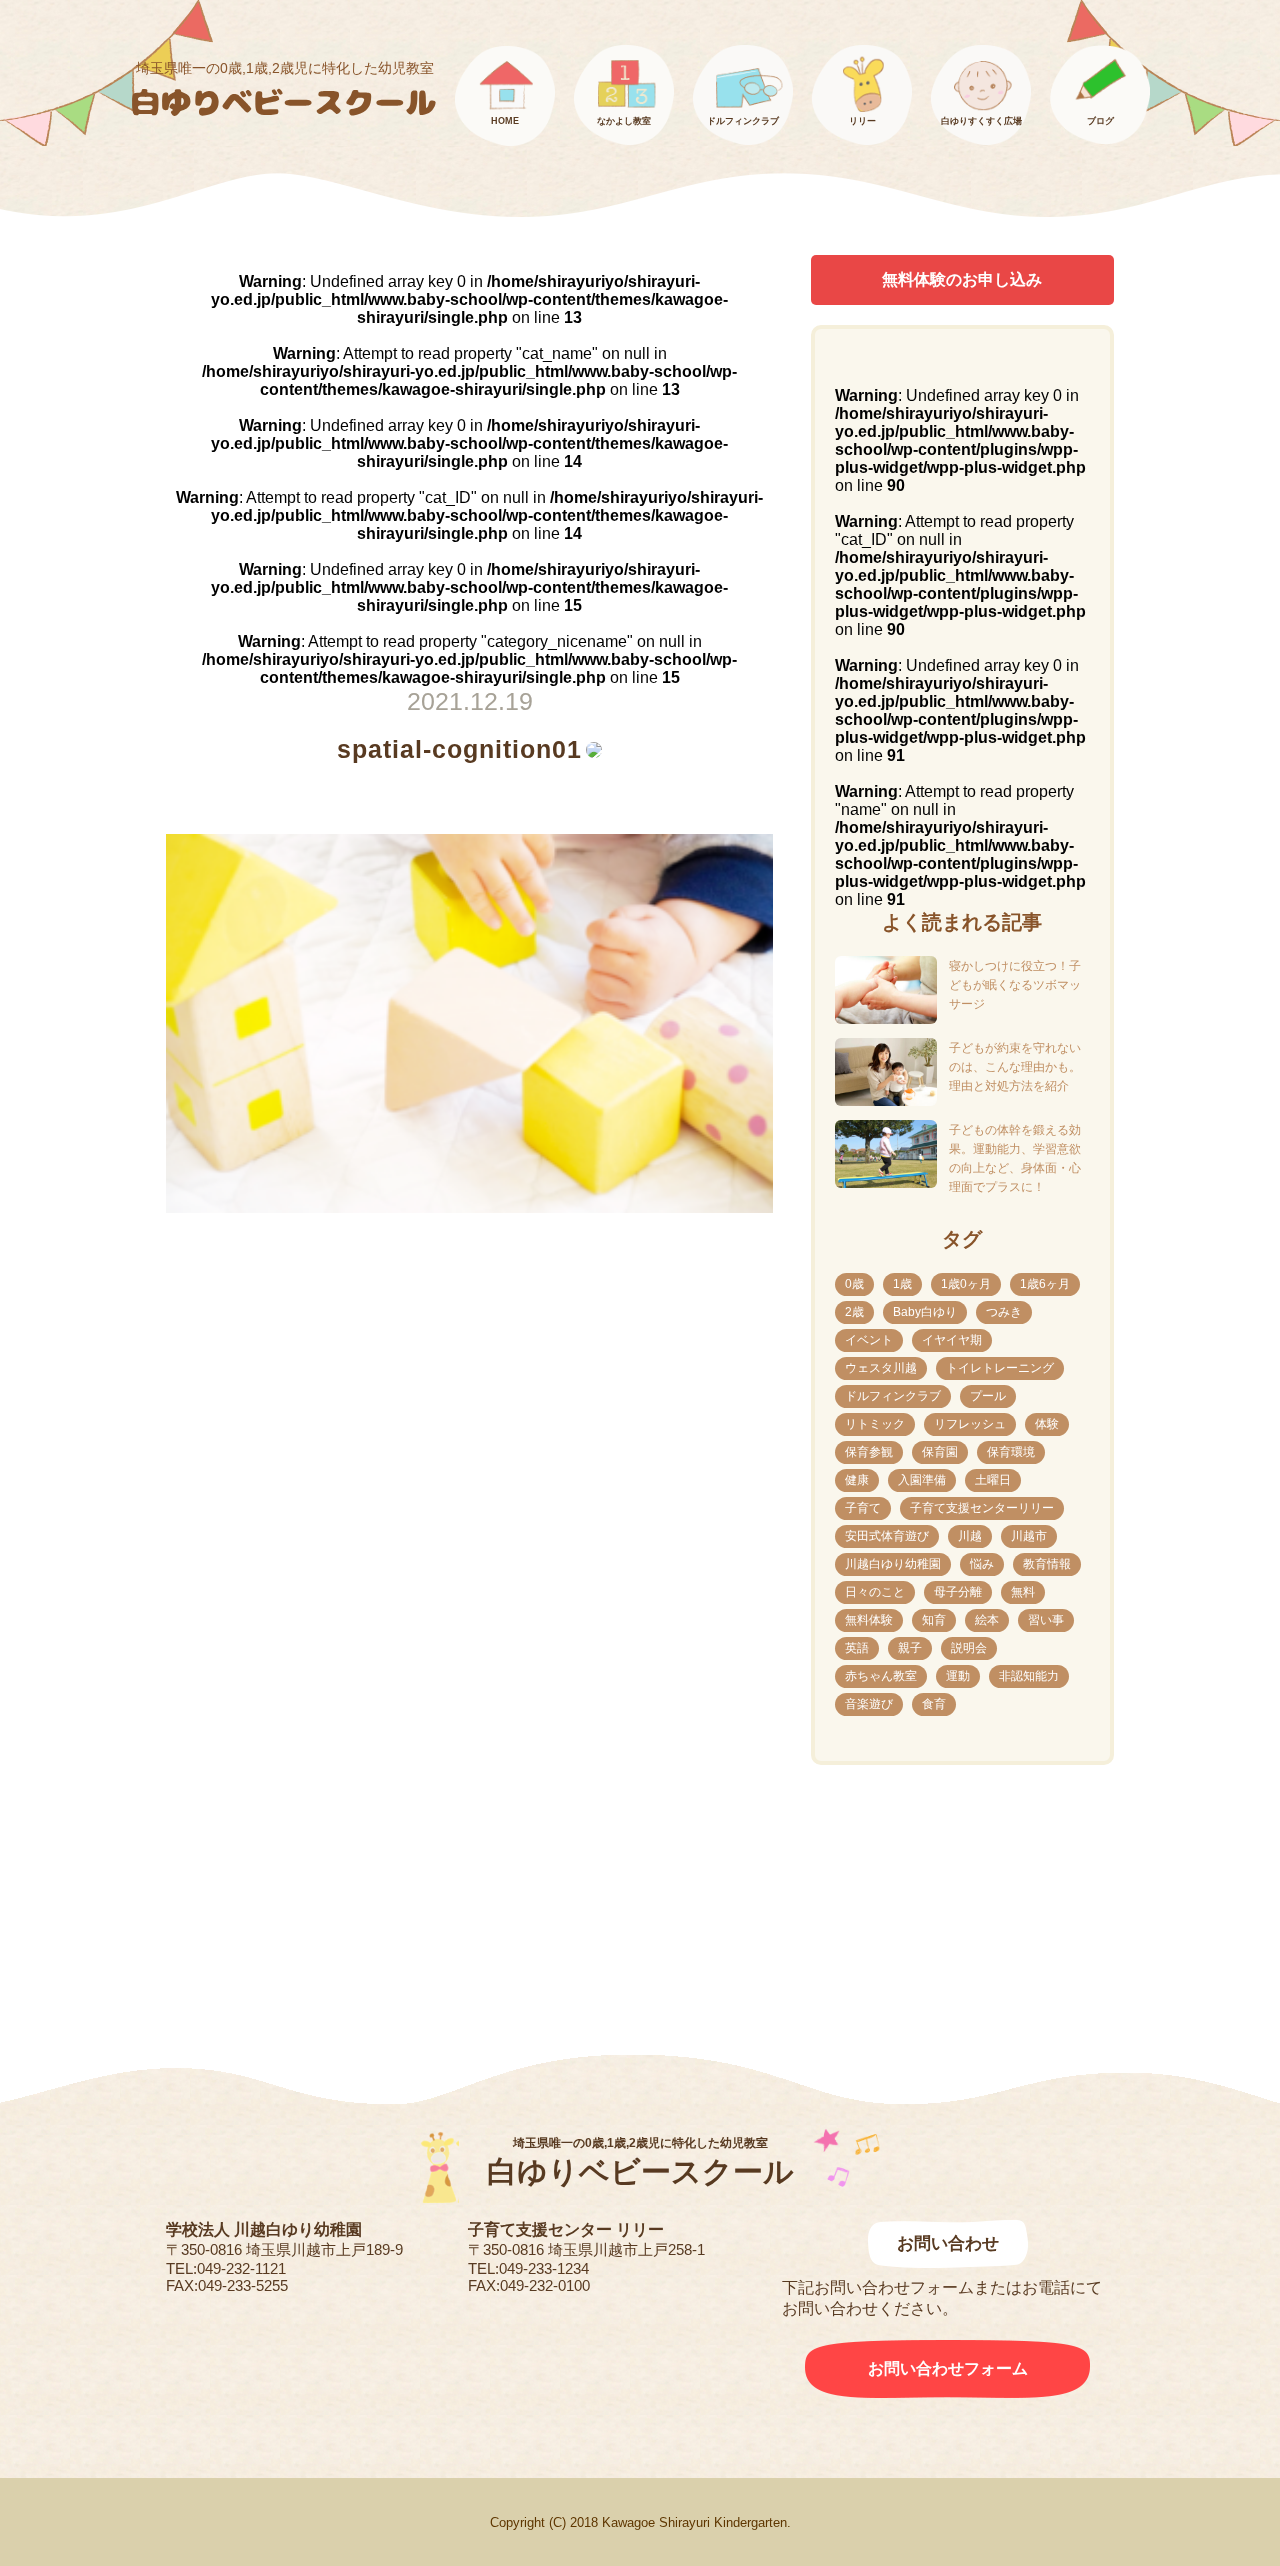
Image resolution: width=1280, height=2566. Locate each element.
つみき (1004, 1312)
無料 (1023, 1592)
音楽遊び (869, 1704)
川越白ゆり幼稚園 (893, 1564)
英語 (857, 1648)
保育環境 (1011, 1452)
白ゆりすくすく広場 (981, 121)
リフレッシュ (970, 1424)
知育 (934, 1620)
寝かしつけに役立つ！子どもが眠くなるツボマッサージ (1015, 985)
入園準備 (922, 1480)
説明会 (969, 1648)
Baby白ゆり (925, 1312)
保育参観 (869, 1452)
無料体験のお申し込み (962, 279)
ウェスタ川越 (881, 1368)
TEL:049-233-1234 (528, 2268)
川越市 (1029, 1536)
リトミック (875, 1424)
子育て (863, 1508)
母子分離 (958, 1592)
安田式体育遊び (887, 1536)
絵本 (987, 1620)
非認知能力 (1029, 1676)
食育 (934, 1704)
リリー (862, 121)
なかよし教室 (624, 121)
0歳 (854, 1284)
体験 (1047, 1424)
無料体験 (869, 1620)
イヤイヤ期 (952, 1340)
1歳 (902, 1284)
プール (988, 1396)
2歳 (854, 1312)
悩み (982, 1564)
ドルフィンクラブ (743, 121)
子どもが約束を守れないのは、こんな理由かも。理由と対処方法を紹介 (1015, 1067)
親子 (910, 1648)
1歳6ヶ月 (1045, 1284)
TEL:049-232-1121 (226, 2268)
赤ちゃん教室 (881, 1676)
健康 (857, 1480)
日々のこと (875, 1592)
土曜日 (993, 1480)
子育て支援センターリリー (982, 1508)
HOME (505, 121)
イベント (869, 1340)
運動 (958, 1676)
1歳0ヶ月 (966, 1284)
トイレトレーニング (1000, 1368)
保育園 (940, 1452)
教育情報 (1047, 1564)
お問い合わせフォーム (948, 2368)
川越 (970, 1536)
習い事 (1046, 1620)
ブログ (1100, 121)
